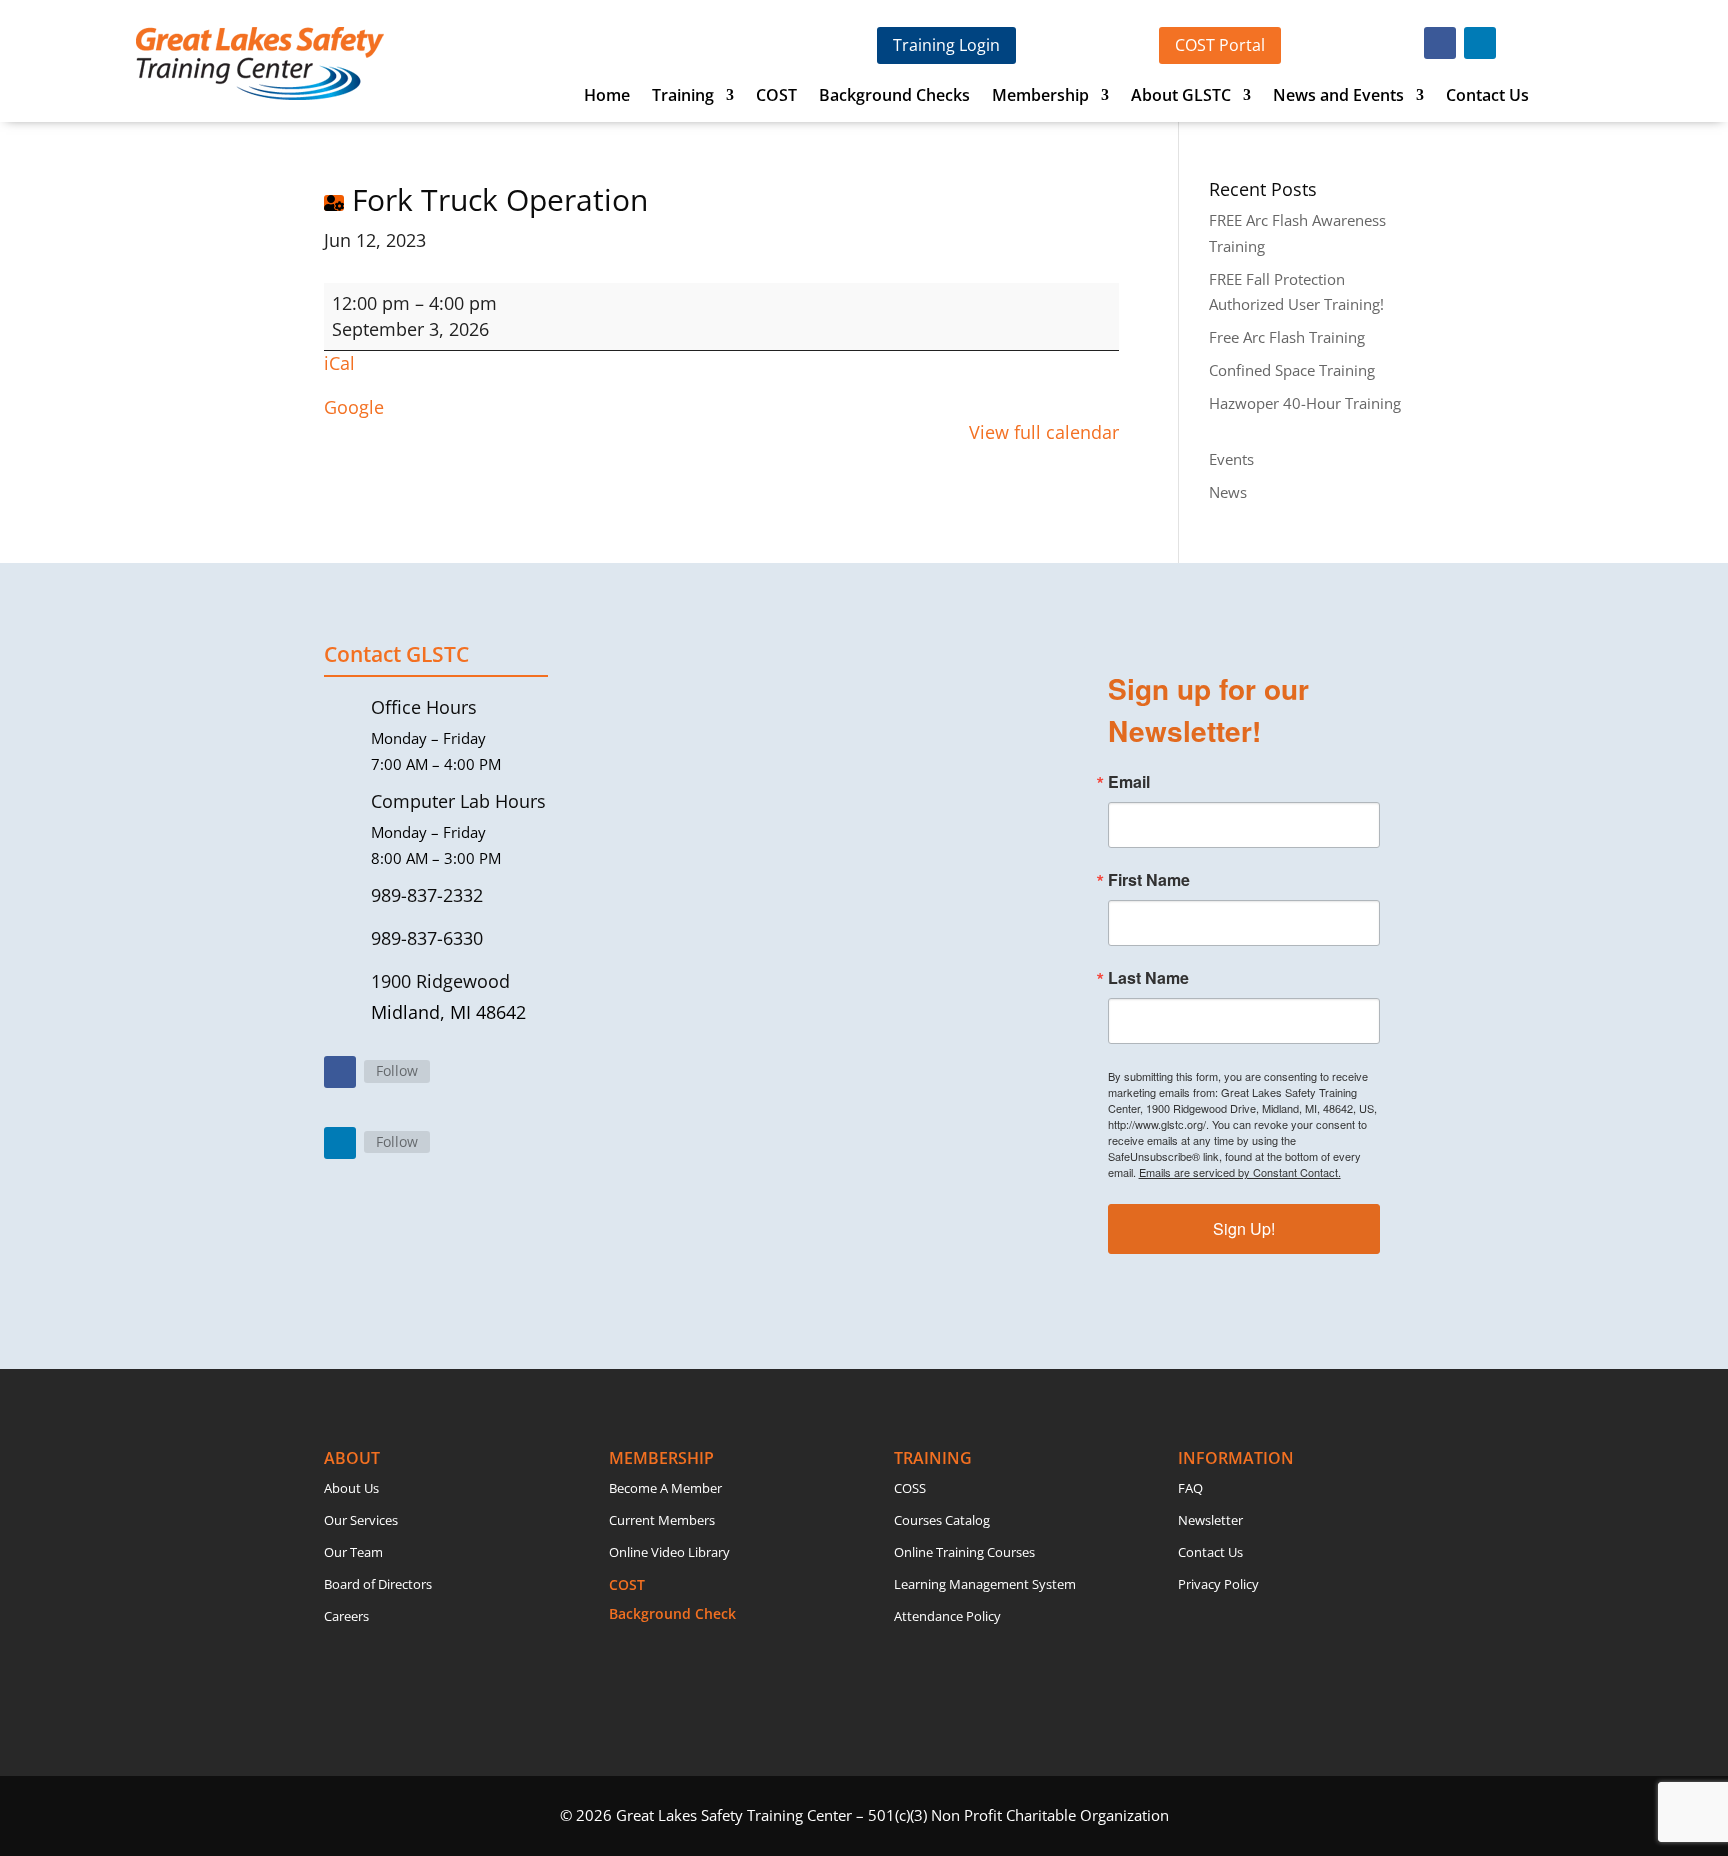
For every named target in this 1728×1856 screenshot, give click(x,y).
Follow (397, 1070)
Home (607, 97)
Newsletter (1210, 1520)
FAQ (1190, 1488)
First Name (1149, 880)
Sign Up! (1244, 1228)
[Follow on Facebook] (1440, 43)
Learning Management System (985, 1584)
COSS (910, 1488)
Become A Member (665, 1488)
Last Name (1148, 978)
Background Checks (894, 97)
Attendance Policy (947, 1616)
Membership (1040, 97)
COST (776, 97)
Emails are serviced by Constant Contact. (1240, 1172)
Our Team (353, 1552)
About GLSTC (1181, 97)
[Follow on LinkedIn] (1480, 43)
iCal (339, 363)
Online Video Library (669, 1552)
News (1228, 492)
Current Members (662, 1520)
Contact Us (1487, 97)
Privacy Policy (1218, 1584)
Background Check (672, 1613)
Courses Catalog (942, 1520)
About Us (351, 1488)
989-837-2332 (427, 895)
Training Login (946, 45)
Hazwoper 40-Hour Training (1305, 403)
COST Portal (1220, 45)
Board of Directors (378, 1584)
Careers (346, 1616)
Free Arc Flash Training (1287, 337)
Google (354, 407)
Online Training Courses (964, 1552)
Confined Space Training (1292, 370)
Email (1129, 782)
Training (683, 97)
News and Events (1338, 97)
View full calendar (1044, 432)
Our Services (361, 1520)
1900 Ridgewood (440, 981)
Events (1231, 459)
